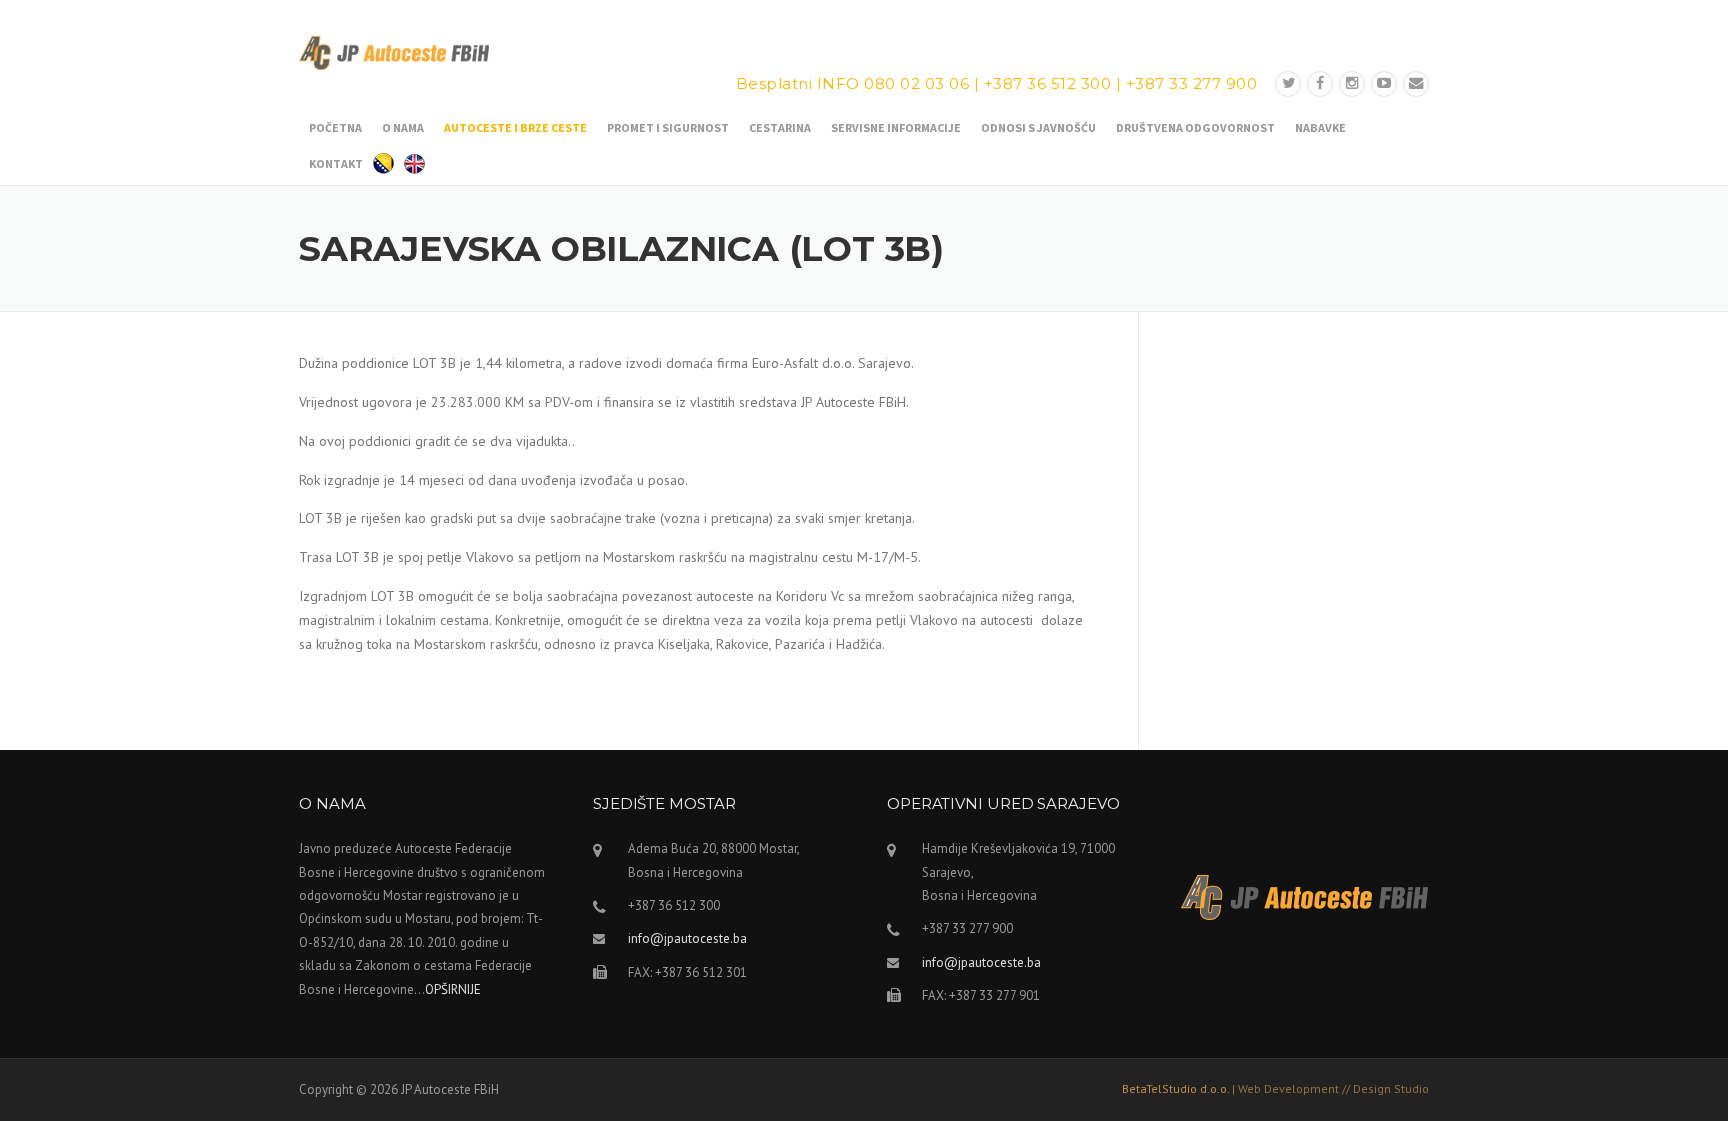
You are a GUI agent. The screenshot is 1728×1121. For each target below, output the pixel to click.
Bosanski (383, 161)
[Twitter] (1288, 83)
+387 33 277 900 (1192, 83)
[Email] (1416, 83)
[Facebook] (1320, 83)
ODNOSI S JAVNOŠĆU (1038, 127)
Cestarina (780, 127)
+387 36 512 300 (1048, 83)
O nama (403, 127)
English (414, 161)
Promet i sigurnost (668, 127)
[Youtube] (1384, 83)
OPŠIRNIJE (453, 989)
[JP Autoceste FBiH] (394, 52)
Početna (335, 127)
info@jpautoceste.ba (687, 938)
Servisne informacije (896, 127)
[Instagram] (1352, 83)
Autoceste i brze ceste (515, 127)
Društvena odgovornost (1195, 127)
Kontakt (336, 163)
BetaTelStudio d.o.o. (1275, 1088)
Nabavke (1320, 127)
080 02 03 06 (916, 83)
